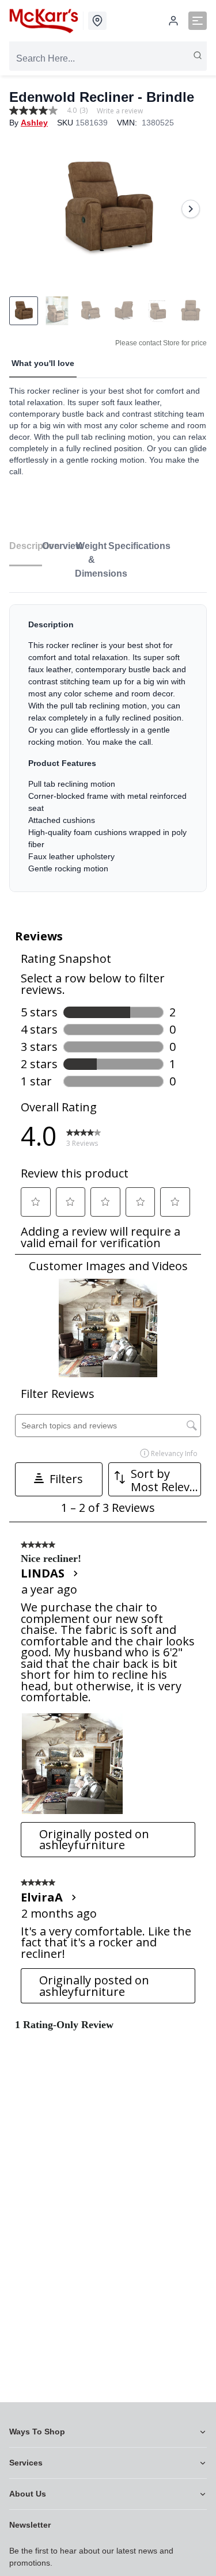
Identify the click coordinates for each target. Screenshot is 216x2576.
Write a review (120, 111)
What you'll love (43, 363)
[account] (173, 21)
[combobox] (108, 59)
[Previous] (25, 209)
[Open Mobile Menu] (198, 21)
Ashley (34, 123)
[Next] (191, 209)
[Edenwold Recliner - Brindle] (108, 209)
